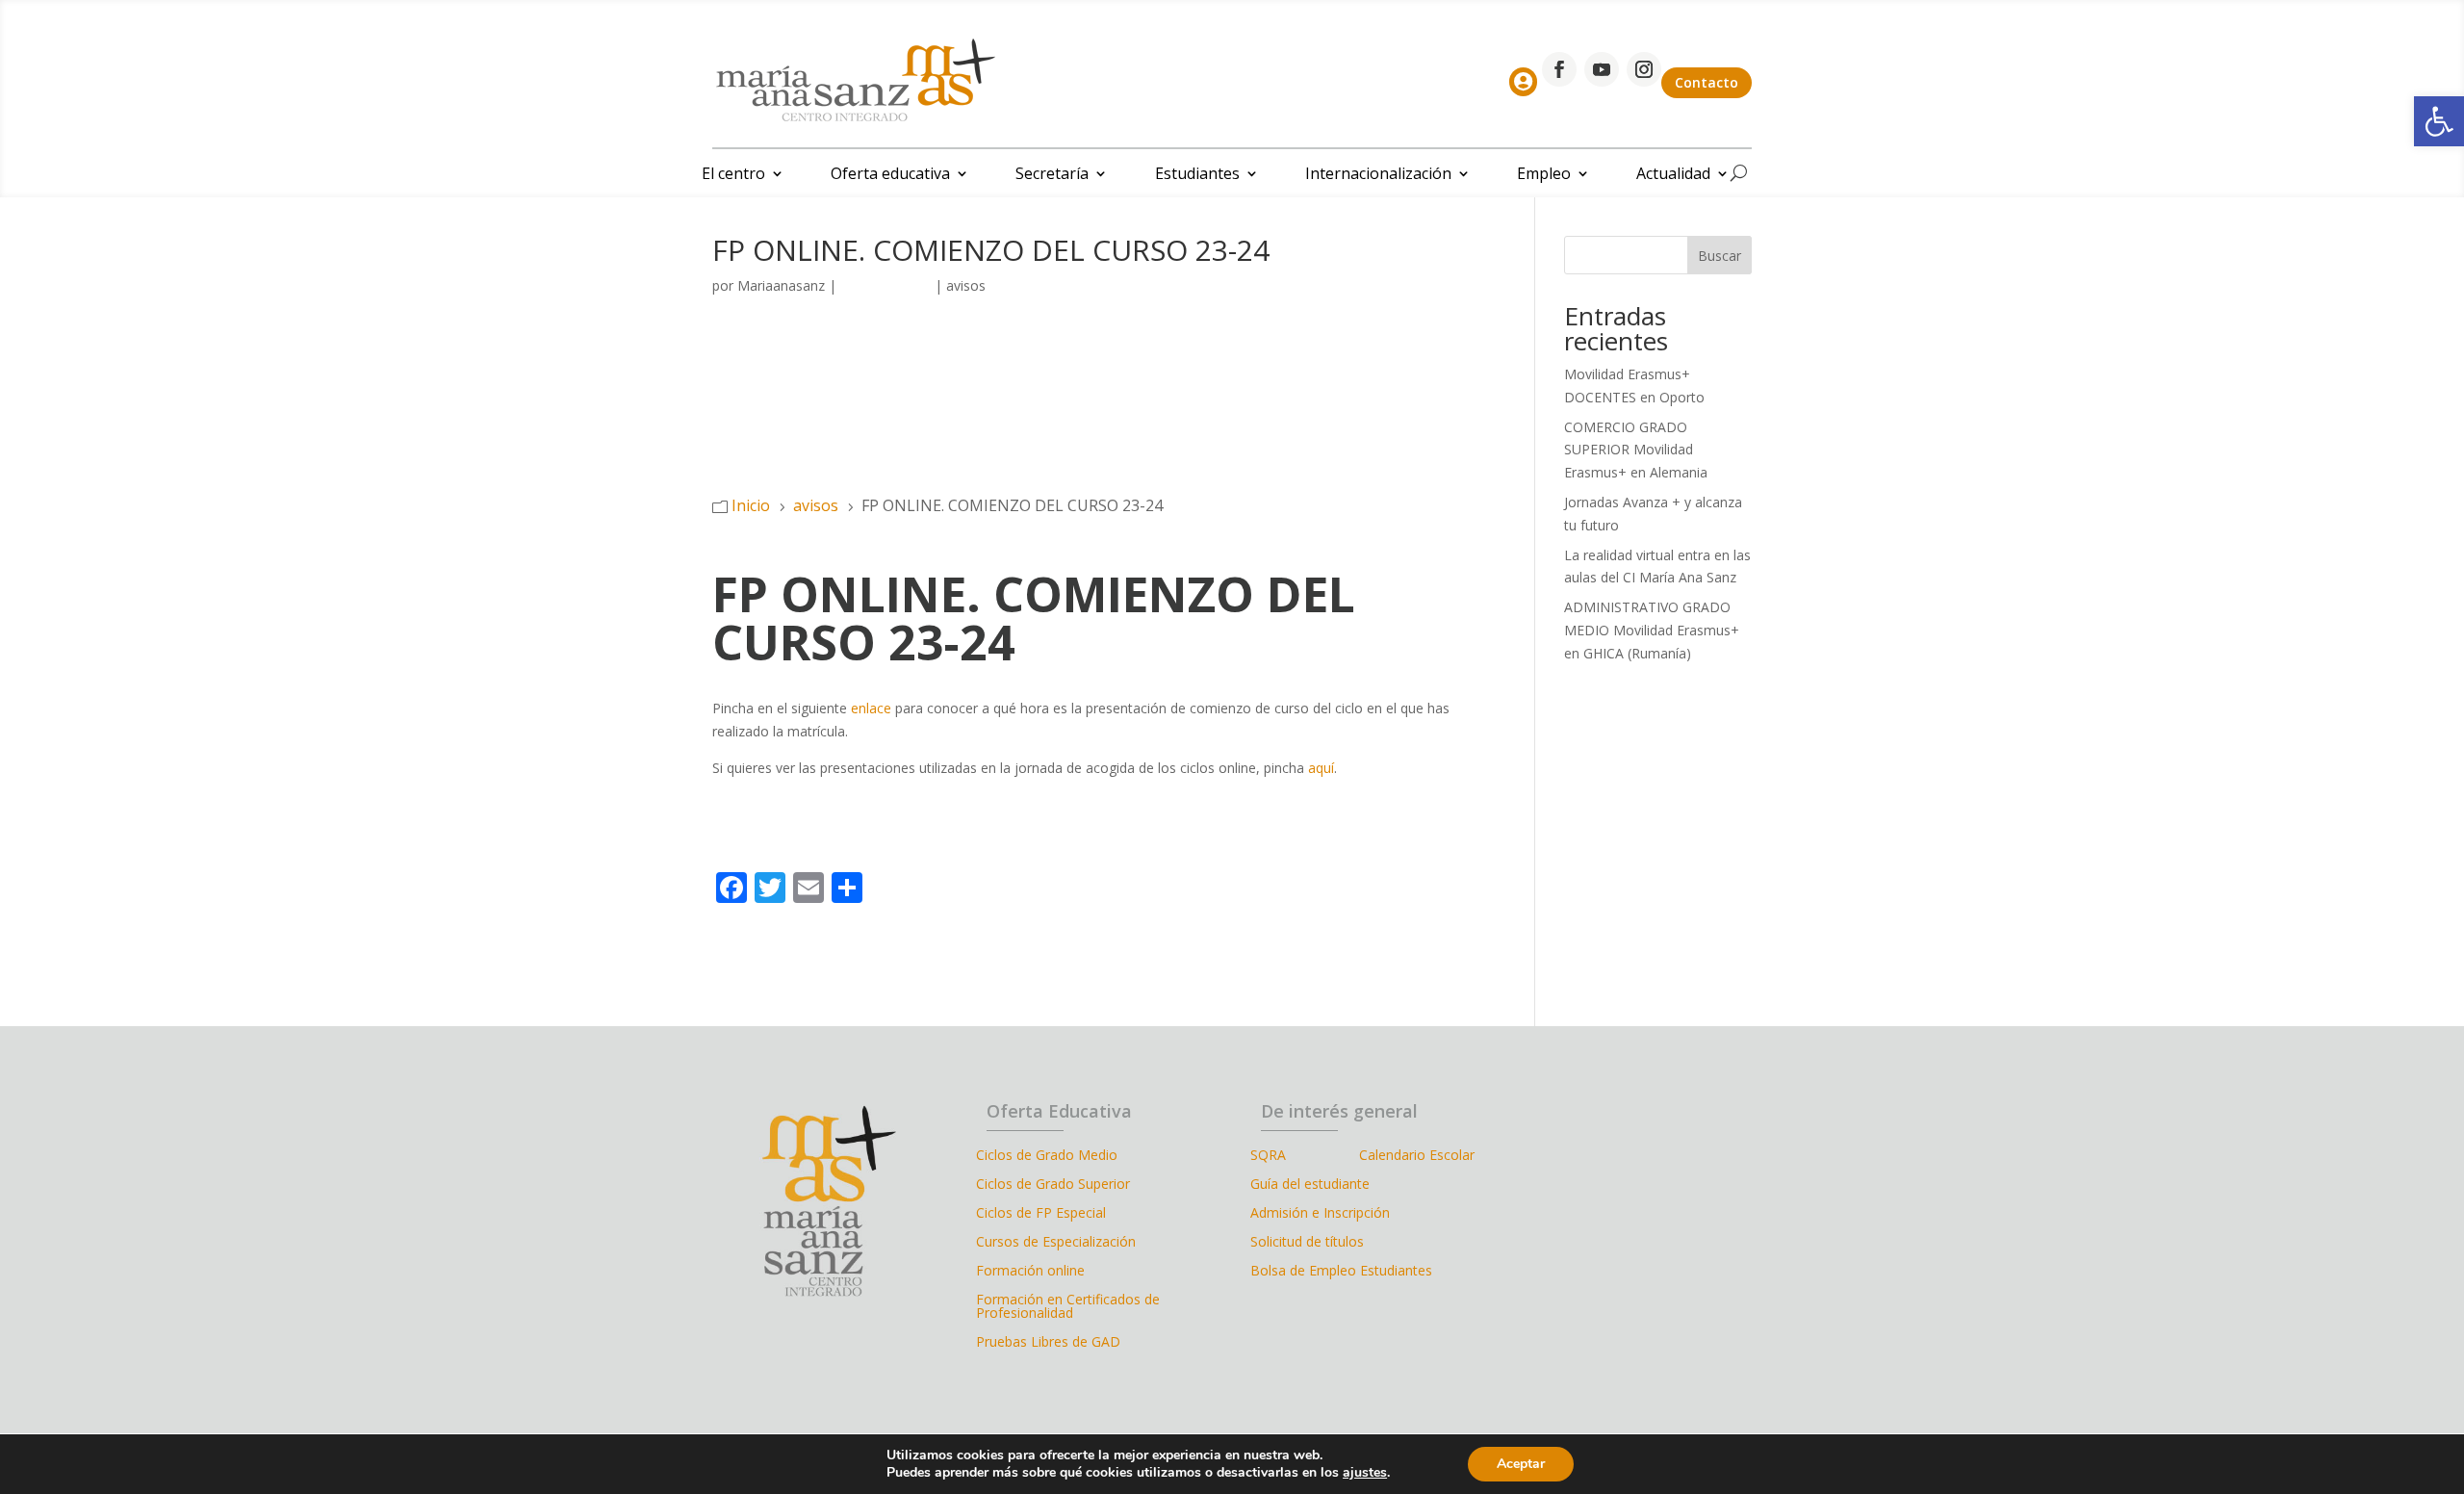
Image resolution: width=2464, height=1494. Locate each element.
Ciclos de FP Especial (1041, 1214)
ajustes (1365, 1473)
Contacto (1707, 82)
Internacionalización (1378, 175)
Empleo (1544, 175)
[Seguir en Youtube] (1602, 69)
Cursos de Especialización (1056, 1243)
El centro (733, 175)
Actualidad (1673, 175)
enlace (871, 708)
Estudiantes (1197, 175)
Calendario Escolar (1417, 1156)
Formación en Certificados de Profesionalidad (1068, 1307)
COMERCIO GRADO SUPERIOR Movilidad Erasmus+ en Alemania (1636, 450)
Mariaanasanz (781, 285)
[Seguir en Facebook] (1559, 69)
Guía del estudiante (1310, 1185)
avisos (966, 285)
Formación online (1030, 1272)
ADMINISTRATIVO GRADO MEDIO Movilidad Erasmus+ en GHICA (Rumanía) (1652, 630)
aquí (1321, 768)
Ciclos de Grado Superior (1053, 1185)
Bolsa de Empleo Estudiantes (1341, 1272)
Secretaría (1052, 175)
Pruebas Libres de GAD (1048, 1343)
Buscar (1720, 256)
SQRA (1305, 1156)
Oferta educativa (890, 175)
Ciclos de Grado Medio (1047, 1156)
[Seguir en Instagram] (1644, 69)
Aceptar (1521, 1464)
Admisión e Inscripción (1320, 1214)
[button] (2439, 121)
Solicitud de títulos (1307, 1243)
